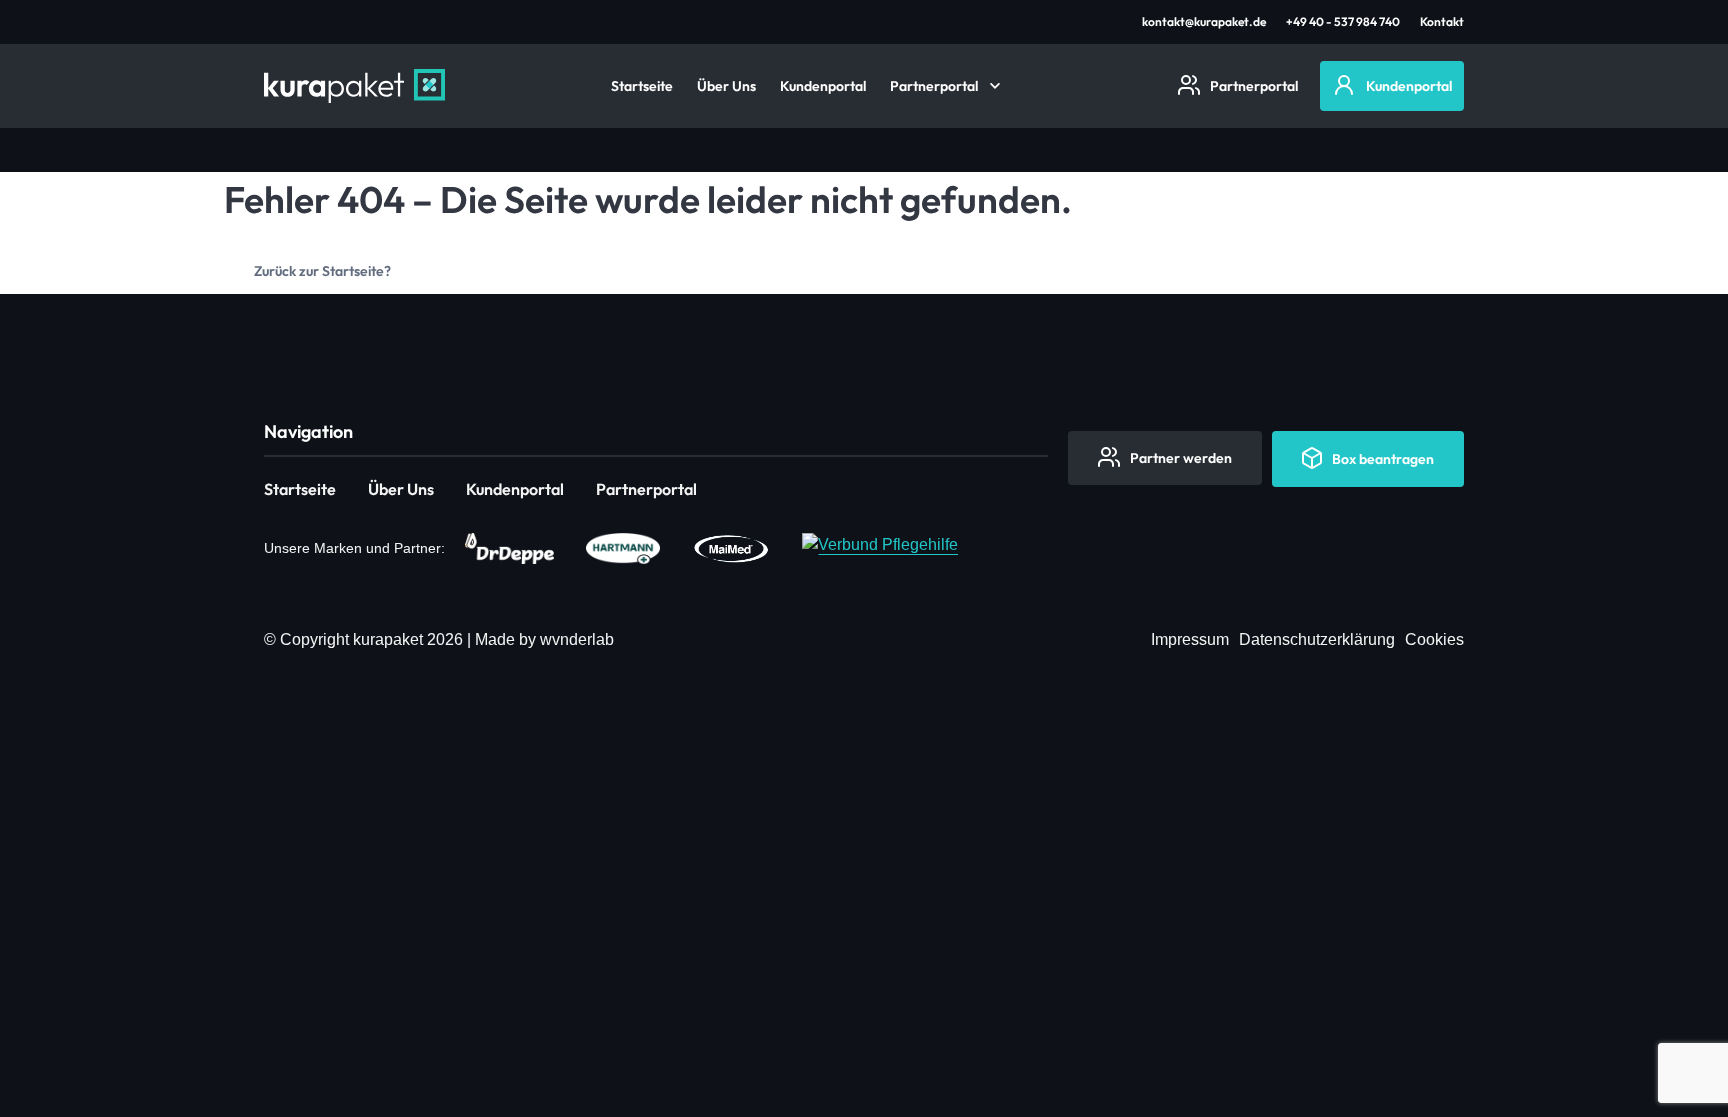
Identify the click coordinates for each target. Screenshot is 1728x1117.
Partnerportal (934, 86)
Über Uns (726, 86)
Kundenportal (823, 86)
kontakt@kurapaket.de (1204, 21)
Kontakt (1442, 21)
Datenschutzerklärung (1317, 639)
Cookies (1434, 639)
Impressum (1190, 639)
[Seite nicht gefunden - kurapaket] (354, 86)
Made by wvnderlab (544, 639)
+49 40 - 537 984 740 (1343, 21)
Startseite (642, 86)
